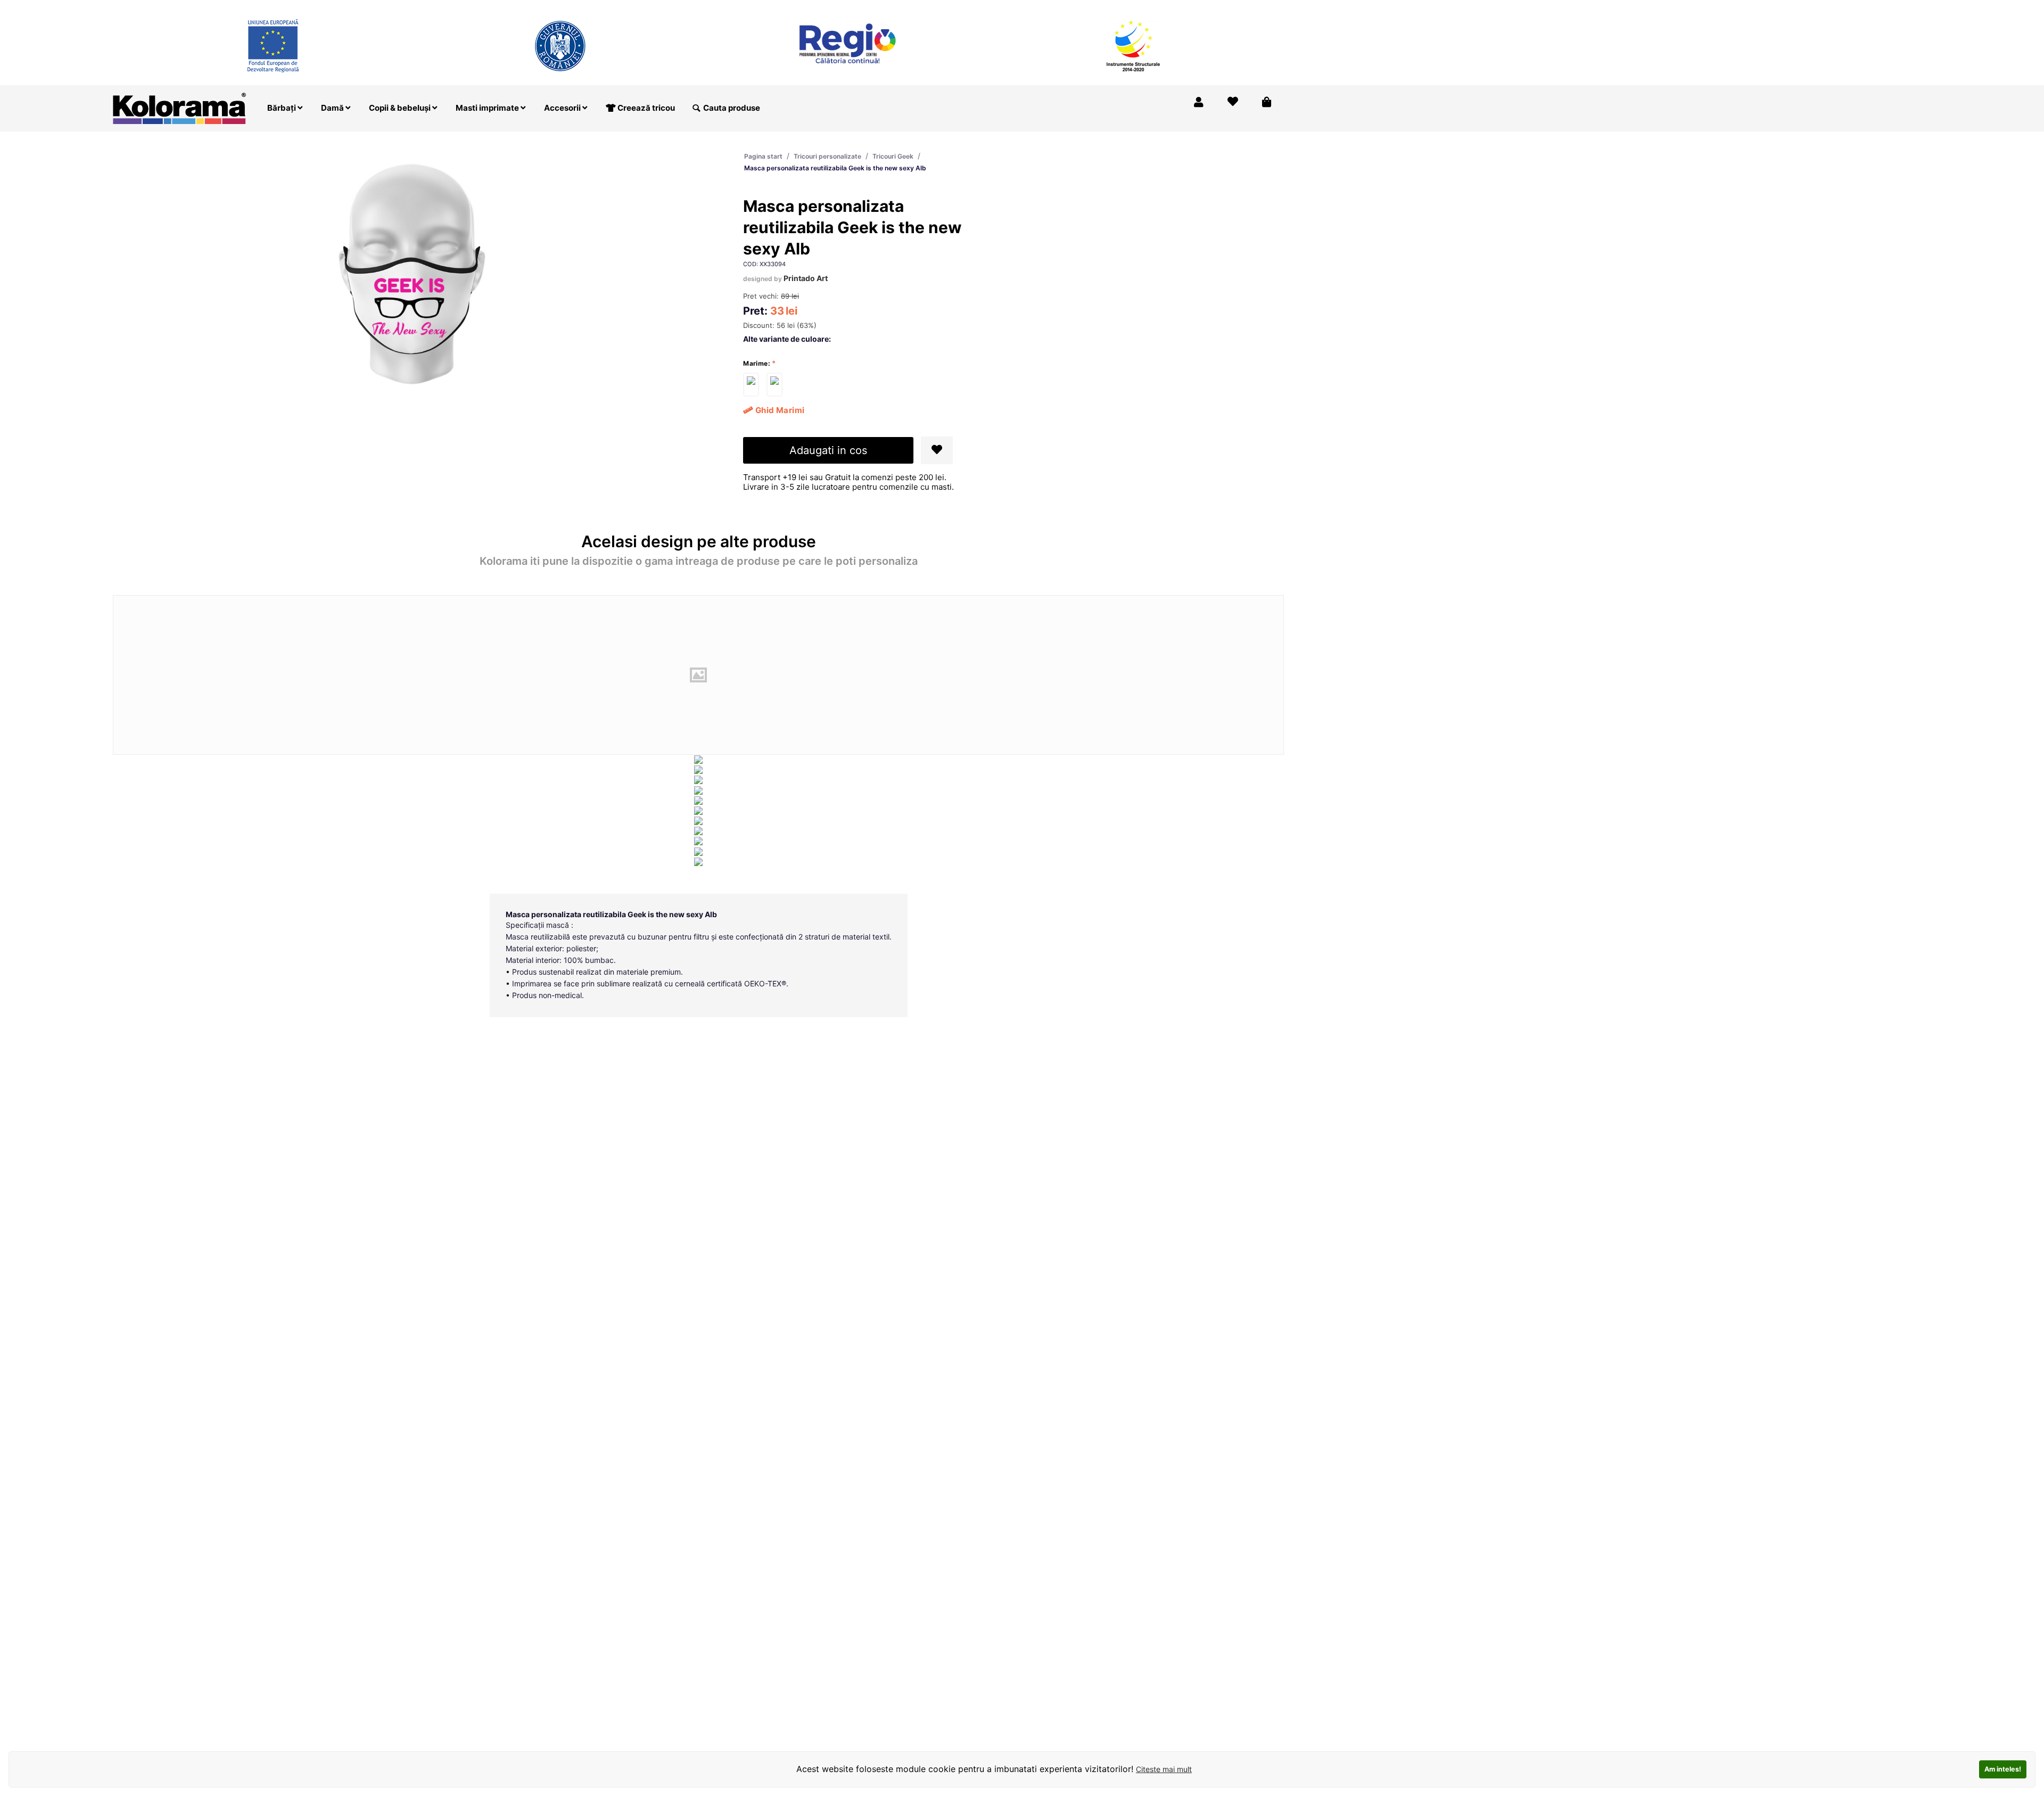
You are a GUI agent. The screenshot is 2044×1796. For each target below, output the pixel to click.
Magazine (1122, 7)
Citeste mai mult (1164, 1769)
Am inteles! (2003, 1769)
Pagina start (763, 156)
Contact (1260, 7)
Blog (1221, 7)
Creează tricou (645, 108)
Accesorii (563, 108)
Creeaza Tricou (1061, 7)
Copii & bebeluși (401, 108)
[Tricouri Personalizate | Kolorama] (179, 107)
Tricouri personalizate (827, 156)
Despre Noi (1176, 7)
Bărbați (282, 108)
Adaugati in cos (828, 450)
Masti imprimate (488, 108)
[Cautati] (696, 108)
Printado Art (806, 278)
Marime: (757, 363)
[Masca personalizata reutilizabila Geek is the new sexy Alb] (751, 385)
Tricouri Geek (893, 156)
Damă (333, 108)
